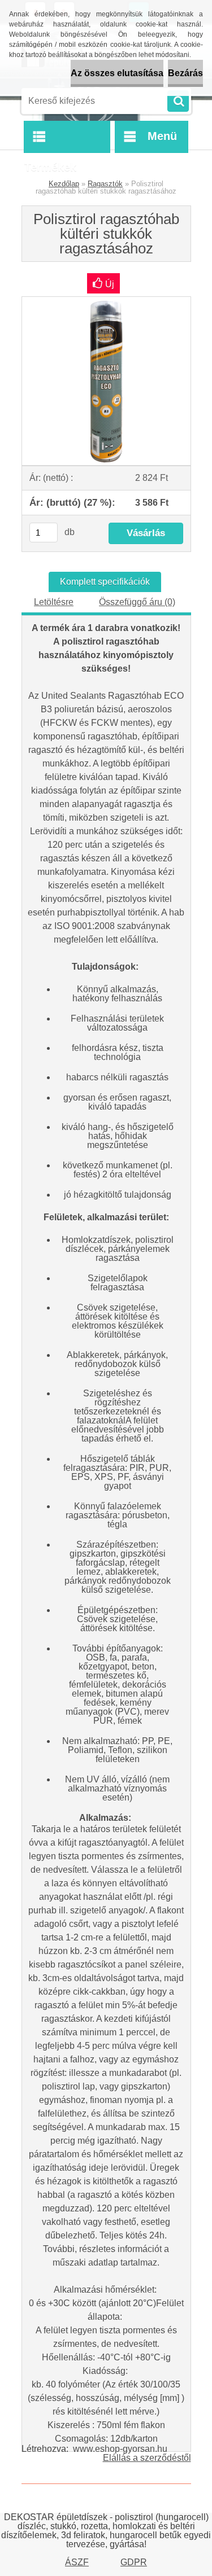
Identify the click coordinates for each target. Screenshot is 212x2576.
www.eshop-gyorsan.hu (120, 2449)
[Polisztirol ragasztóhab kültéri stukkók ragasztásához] (106, 301)
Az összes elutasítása (117, 73)
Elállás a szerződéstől (147, 2458)
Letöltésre (54, 602)
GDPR (134, 2562)
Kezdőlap (64, 184)
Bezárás (185, 73)
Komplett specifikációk (105, 582)
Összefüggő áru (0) (137, 602)
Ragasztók (105, 184)
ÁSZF (77, 2562)
